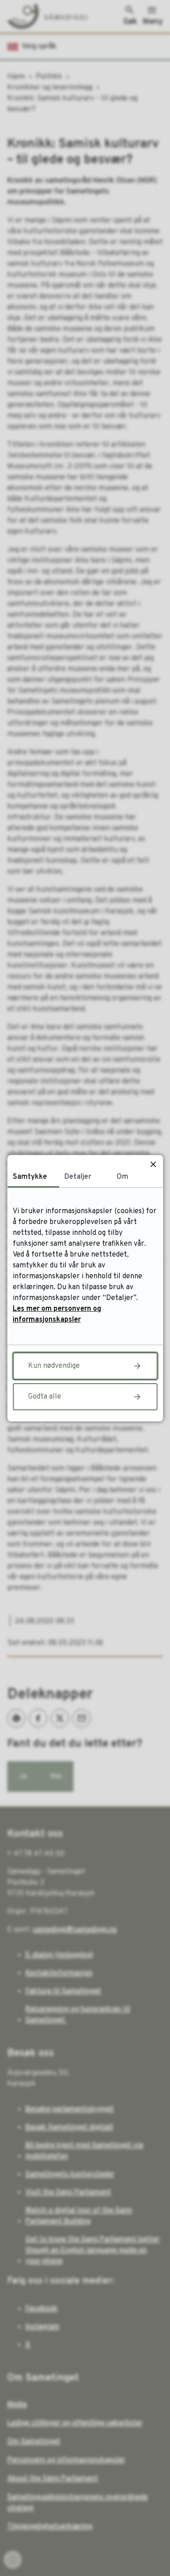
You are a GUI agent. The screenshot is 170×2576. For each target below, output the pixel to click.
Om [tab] (122, 1177)
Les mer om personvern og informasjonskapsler (57, 1314)
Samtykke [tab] (30, 1177)
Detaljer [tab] (78, 1177)
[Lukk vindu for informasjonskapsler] (153, 1165)
